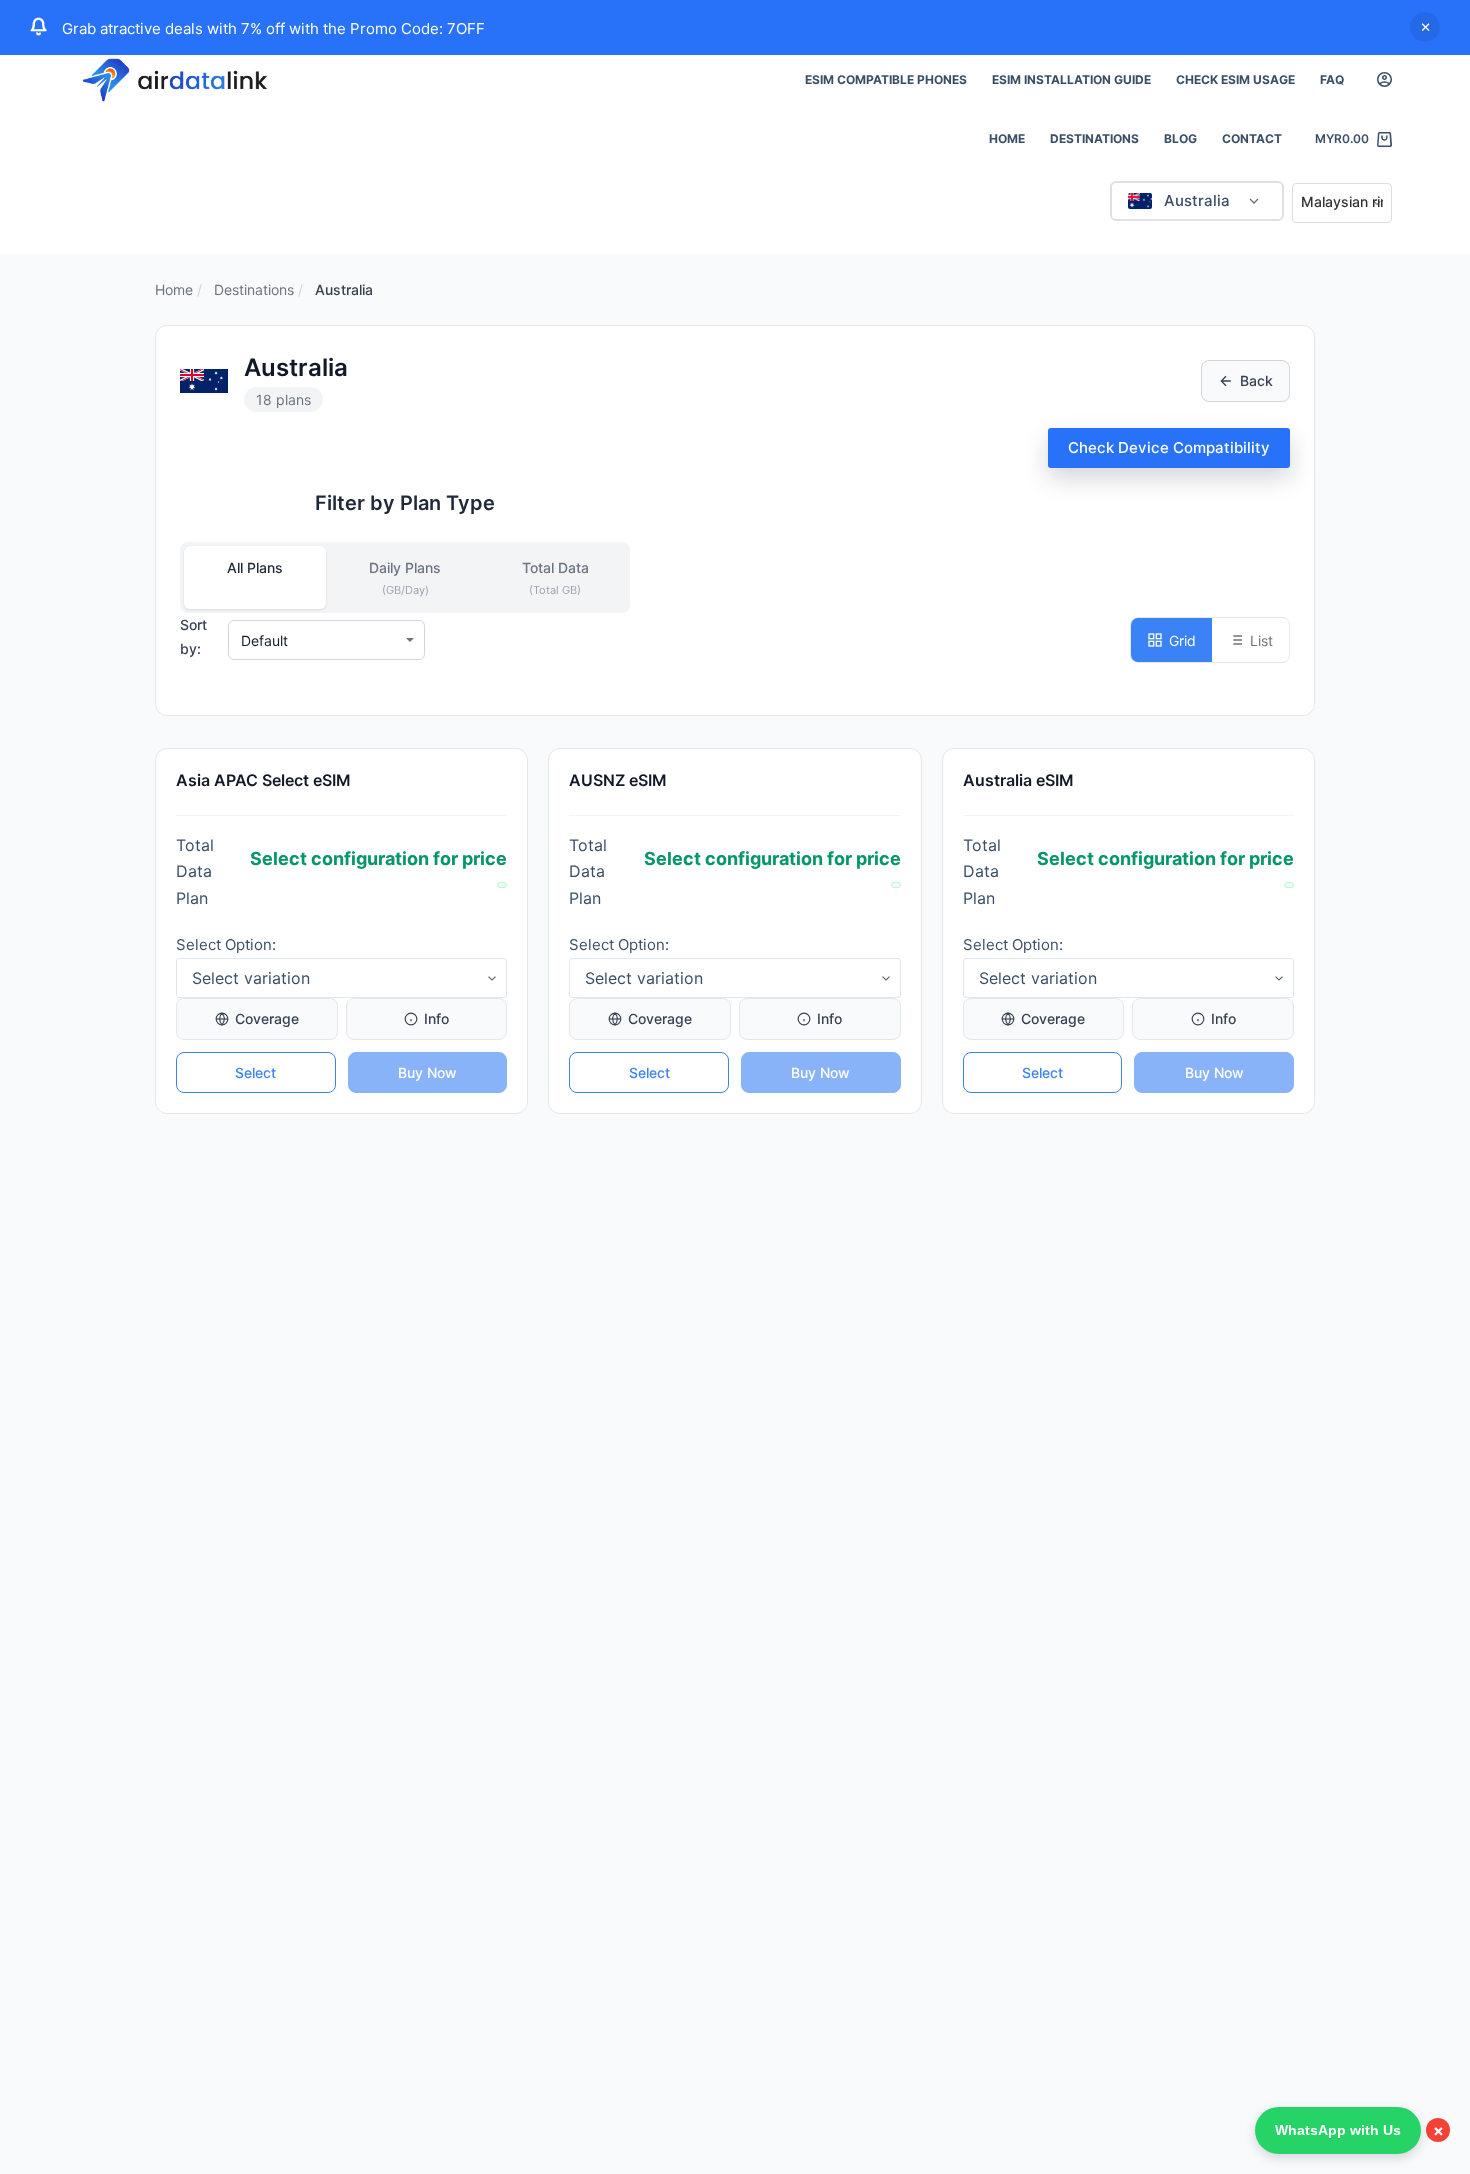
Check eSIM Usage (1235, 79)
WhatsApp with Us (1338, 2130)
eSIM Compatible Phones (886, 79)
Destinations (1094, 138)
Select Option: (226, 944)
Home (1007, 138)
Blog (1180, 138)
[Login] (1384, 79)
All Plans (255, 567)
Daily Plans (405, 578)
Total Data (555, 578)
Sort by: (193, 636)
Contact (1252, 138)
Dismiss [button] (1425, 27)
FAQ (1332, 79)
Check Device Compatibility (1169, 447)
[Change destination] (1254, 201)
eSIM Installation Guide (1071, 79)
